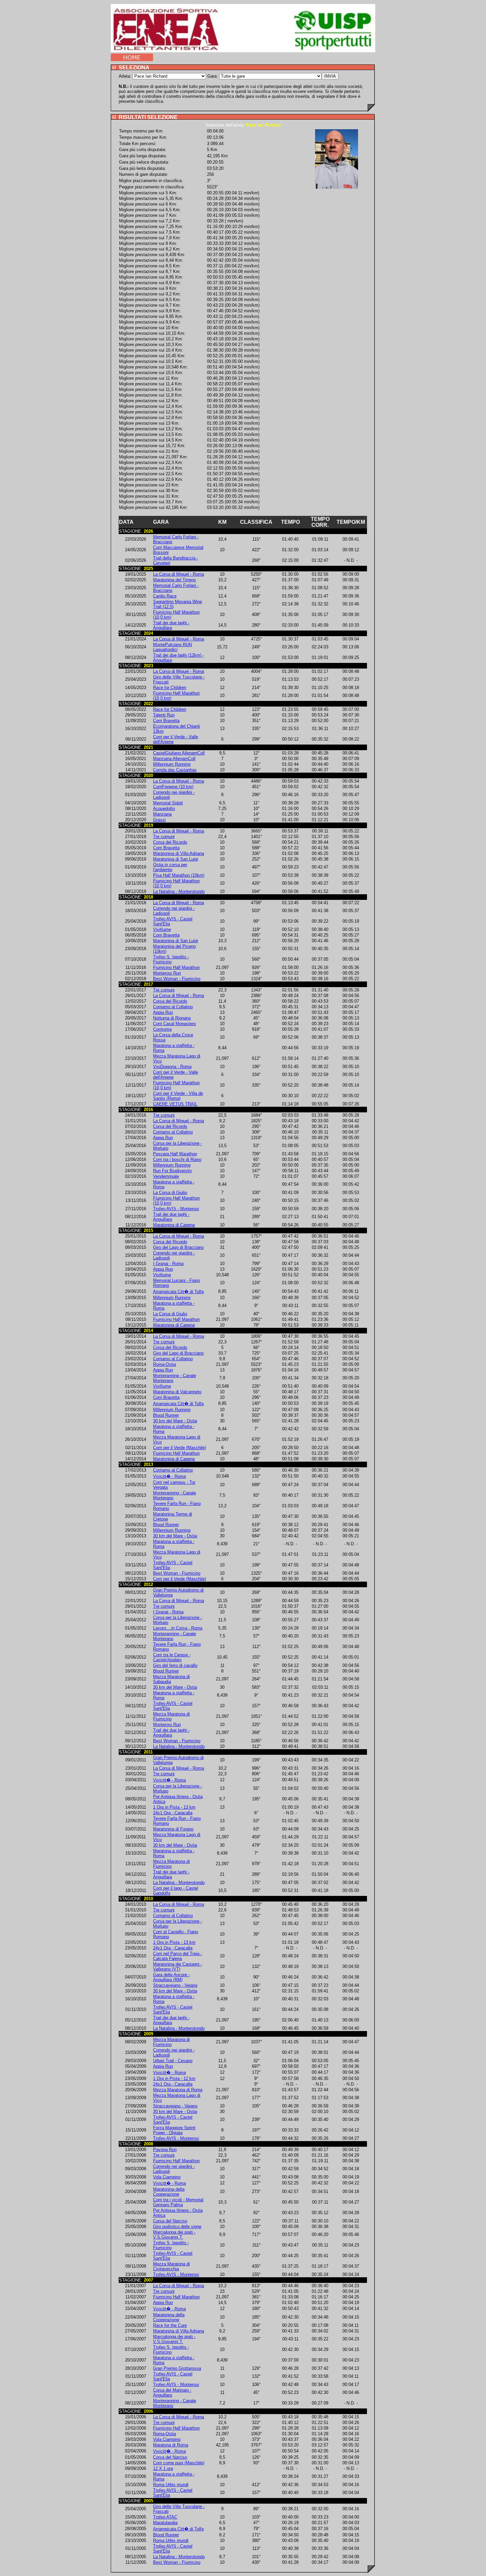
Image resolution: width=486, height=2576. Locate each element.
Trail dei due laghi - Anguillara (171, 625)
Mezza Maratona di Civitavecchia (171, 2266)
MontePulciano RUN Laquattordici (172, 647)
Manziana (162, 814)
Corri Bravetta (166, 721)
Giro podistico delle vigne (177, 2227)
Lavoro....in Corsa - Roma (178, 1628)
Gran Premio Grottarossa (177, 2368)
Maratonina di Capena (174, 1225)
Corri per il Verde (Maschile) (180, 1448)
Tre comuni (164, 837)
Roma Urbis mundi (171, 2485)
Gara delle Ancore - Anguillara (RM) (171, 1977)
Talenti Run (164, 715)
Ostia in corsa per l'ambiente (170, 867)
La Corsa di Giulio (170, 1192)
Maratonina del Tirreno (174, 580)
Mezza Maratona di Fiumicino (171, 1716)
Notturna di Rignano (172, 1018)
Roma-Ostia (164, 1364)
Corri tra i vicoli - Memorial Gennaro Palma (178, 2202)
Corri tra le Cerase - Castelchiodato (172, 1657)
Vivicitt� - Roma (169, 1476)
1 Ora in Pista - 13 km (174, 1807)
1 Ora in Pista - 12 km (174, 2078)
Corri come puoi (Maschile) (179, 2463)
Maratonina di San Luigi (176, 859)
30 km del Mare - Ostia (175, 1421)
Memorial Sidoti (168, 803)
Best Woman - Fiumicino (177, 979)
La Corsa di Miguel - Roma (179, 574)
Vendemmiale (166, 1176)
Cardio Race (165, 596)
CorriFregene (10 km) (173, 787)
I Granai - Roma (168, 1264)
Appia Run (163, 1012)
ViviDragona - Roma (172, 1067)
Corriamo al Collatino (173, 1007)
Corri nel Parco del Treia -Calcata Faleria (178, 1956)
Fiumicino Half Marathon (176, 967)
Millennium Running (172, 764)
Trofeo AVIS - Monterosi (176, 1209)
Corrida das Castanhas (175, 770)
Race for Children (170, 688)
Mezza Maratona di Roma (178, 2090)
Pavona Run (165, 2150)
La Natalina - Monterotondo (179, 891)
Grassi (159, 820)
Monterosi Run (167, 973)
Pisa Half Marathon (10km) (179, 875)
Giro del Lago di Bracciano (178, 1247)
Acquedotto (164, 808)
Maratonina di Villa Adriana (179, 853)
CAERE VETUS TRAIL (175, 1104)
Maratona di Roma (171, 2445)
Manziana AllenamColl (174, 759)
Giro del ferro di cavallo (175, 1665)
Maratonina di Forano (173, 1829)
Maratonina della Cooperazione (169, 2192)
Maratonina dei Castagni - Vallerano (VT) (178, 1967)
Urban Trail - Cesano (173, 2061)
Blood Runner (166, 1415)
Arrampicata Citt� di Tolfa (178, 1292)
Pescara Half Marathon (175, 1154)
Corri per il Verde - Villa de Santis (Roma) (178, 1096)
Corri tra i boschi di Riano (177, 1159)
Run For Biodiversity (173, 1171)
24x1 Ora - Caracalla (173, 1813)
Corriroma (162, 1029)
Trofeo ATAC (165, 2517)
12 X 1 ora (163, 2468)
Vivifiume (162, 929)
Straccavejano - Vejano (175, 1985)
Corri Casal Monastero (174, 1024)
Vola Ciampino (167, 2177)
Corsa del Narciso (170, 2221)
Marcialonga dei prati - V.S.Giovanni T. (174, 2235)
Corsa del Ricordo (170, 842)
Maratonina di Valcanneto (177, 1392)
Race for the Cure (170, 2325)
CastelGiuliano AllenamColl (179, 753)
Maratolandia (165, 2523)
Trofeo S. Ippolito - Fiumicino (171, 959)
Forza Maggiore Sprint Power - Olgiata (174, 2130)
